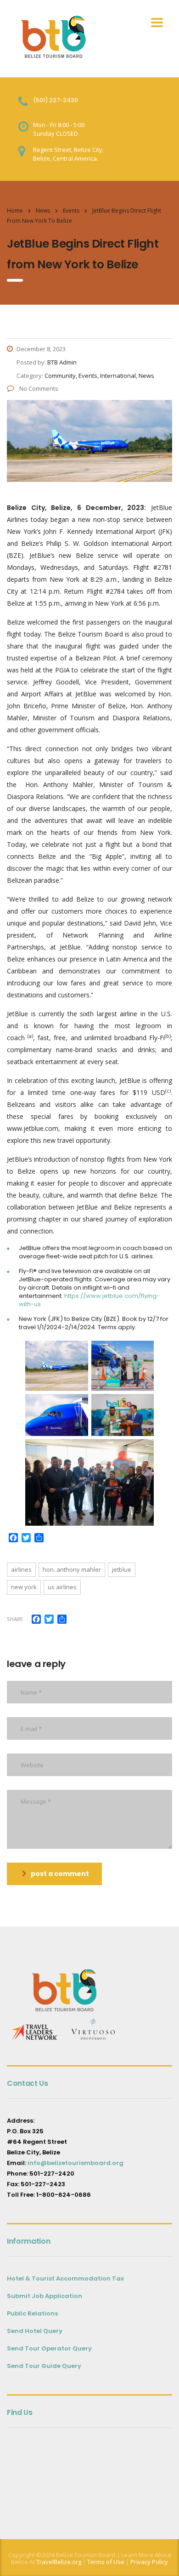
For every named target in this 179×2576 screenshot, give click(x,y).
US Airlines (62, 1587)
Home (15, 211)
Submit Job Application (45, 2296)
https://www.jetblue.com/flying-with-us (89, 1300)
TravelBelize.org (59, 2562)
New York (24, 1587)
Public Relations (32, 2313)
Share (15, 1619)
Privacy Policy (149, 2562)
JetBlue (122, 1569)
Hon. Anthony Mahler (72, 1569)
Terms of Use (105, 2562)
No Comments (38, 388)
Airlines (21, 1569)
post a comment (60, 1874)
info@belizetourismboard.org (76, 2163)
